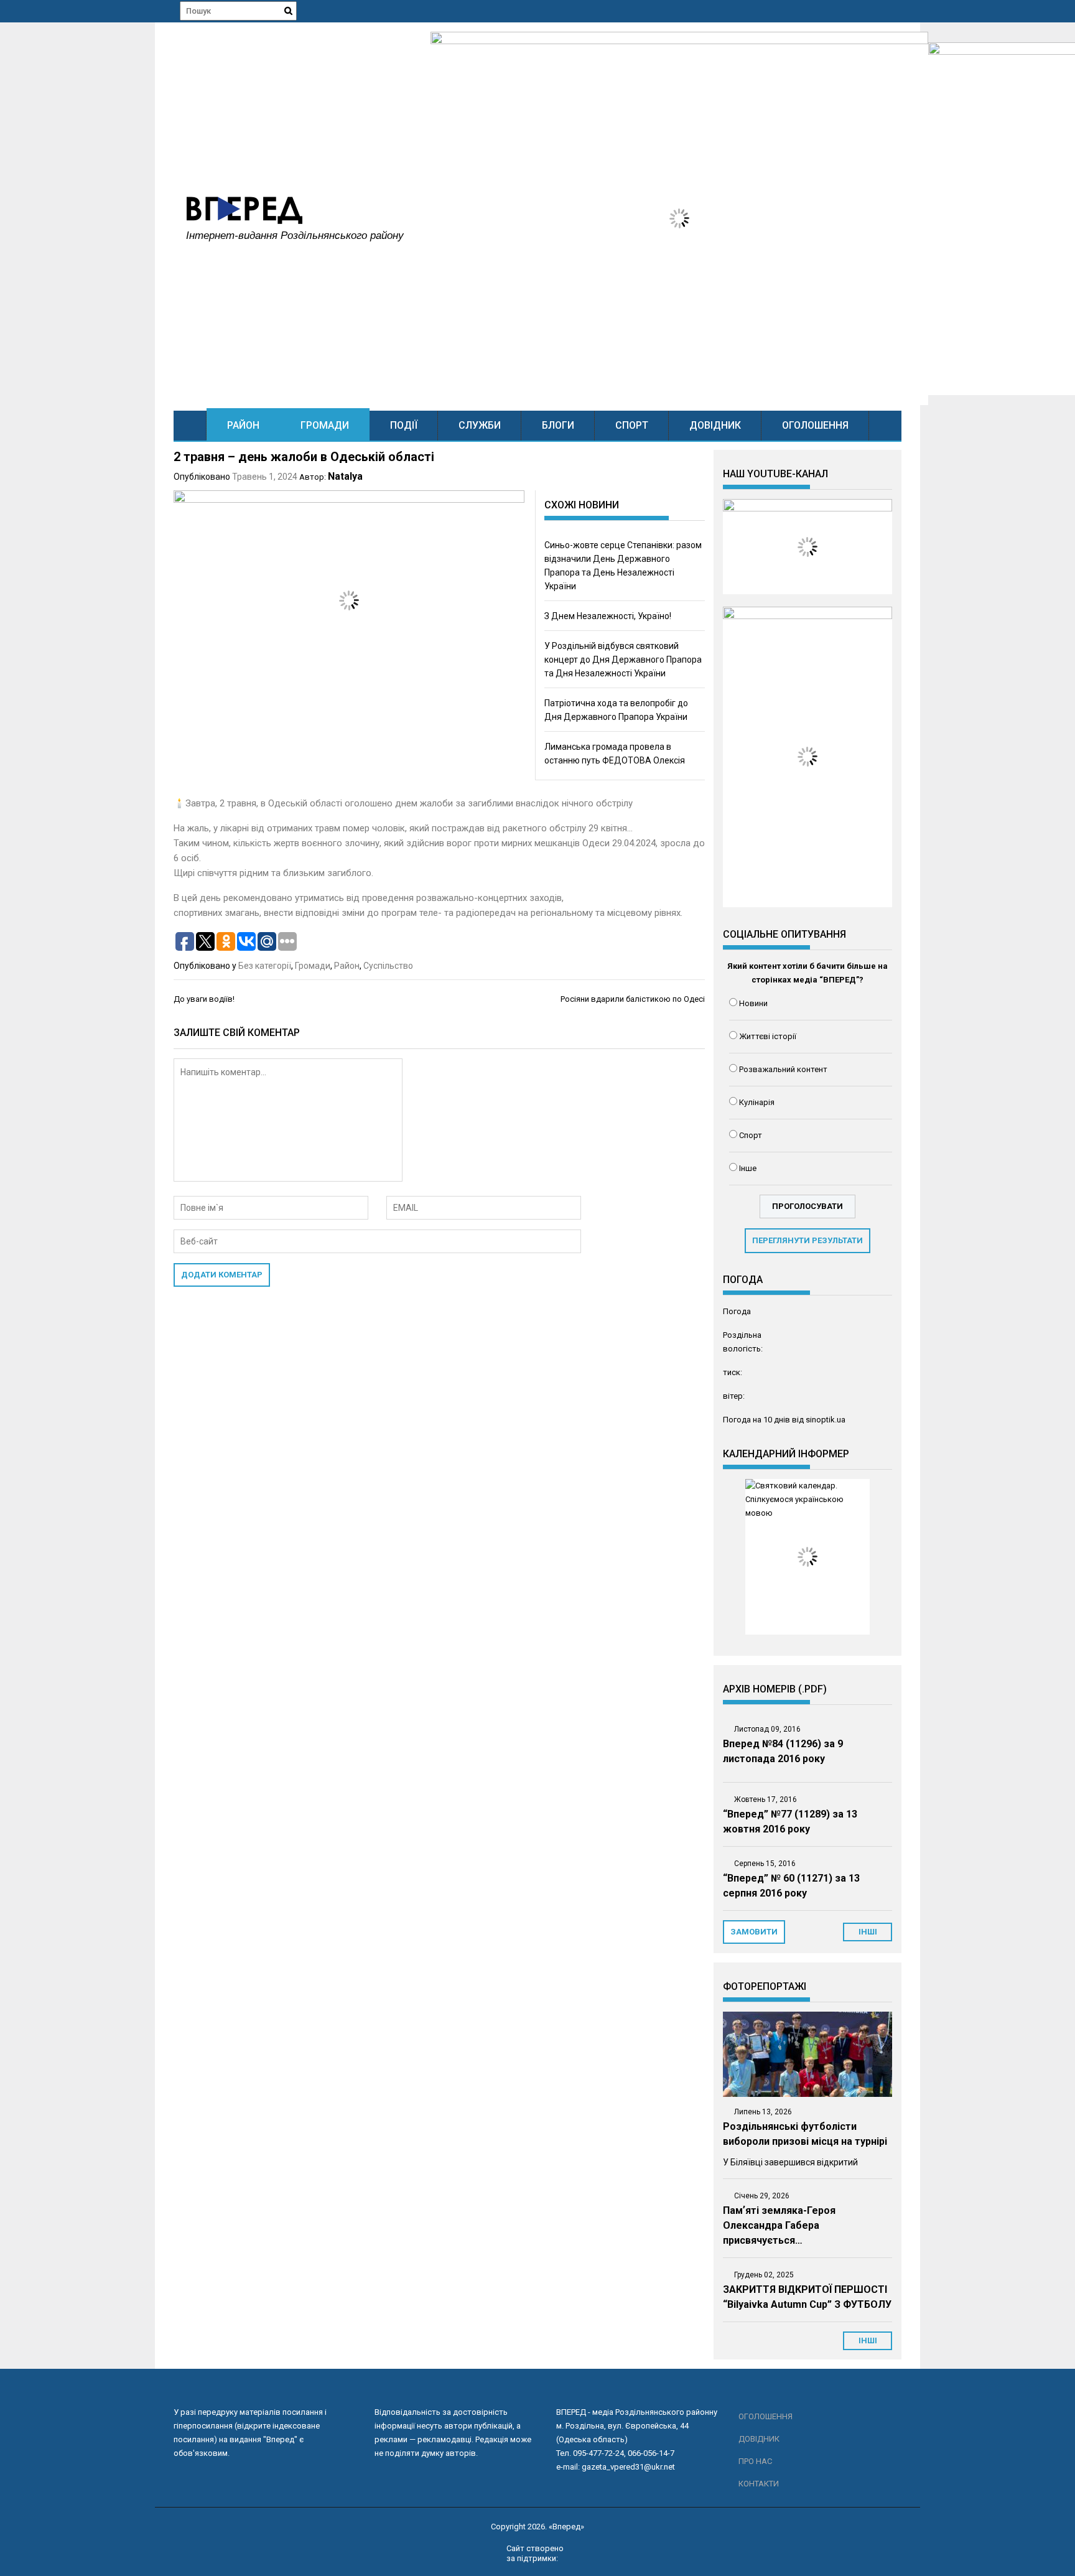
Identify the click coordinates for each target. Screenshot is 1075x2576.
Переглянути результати (807, 1240)
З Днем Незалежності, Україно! (608, 616)
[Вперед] (190, 425)
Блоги (558, 425)
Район (243, 425)
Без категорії (265, 966)
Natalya (345, 476)
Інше (748, 1168)
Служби (480, 425)
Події (404, 425)
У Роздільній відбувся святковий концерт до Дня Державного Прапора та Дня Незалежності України (623, 660)
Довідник (715, 425)
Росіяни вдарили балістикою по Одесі (633, 999)
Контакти (759, 2484)
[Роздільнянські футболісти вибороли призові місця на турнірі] (807, 2054)
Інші (868, 2340)
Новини (753, 1003)
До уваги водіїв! (204, 999)
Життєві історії (768, 1036)
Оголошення (815, 425)
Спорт (632, 425)
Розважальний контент (783, 1069)
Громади (325, 425)
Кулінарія (757, 1102)
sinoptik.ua (826, 1420)
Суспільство (388, 966)
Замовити (754, 1932)
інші (868, 1932)
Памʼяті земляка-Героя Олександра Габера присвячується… (779, 2225)
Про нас (755, 2461)
